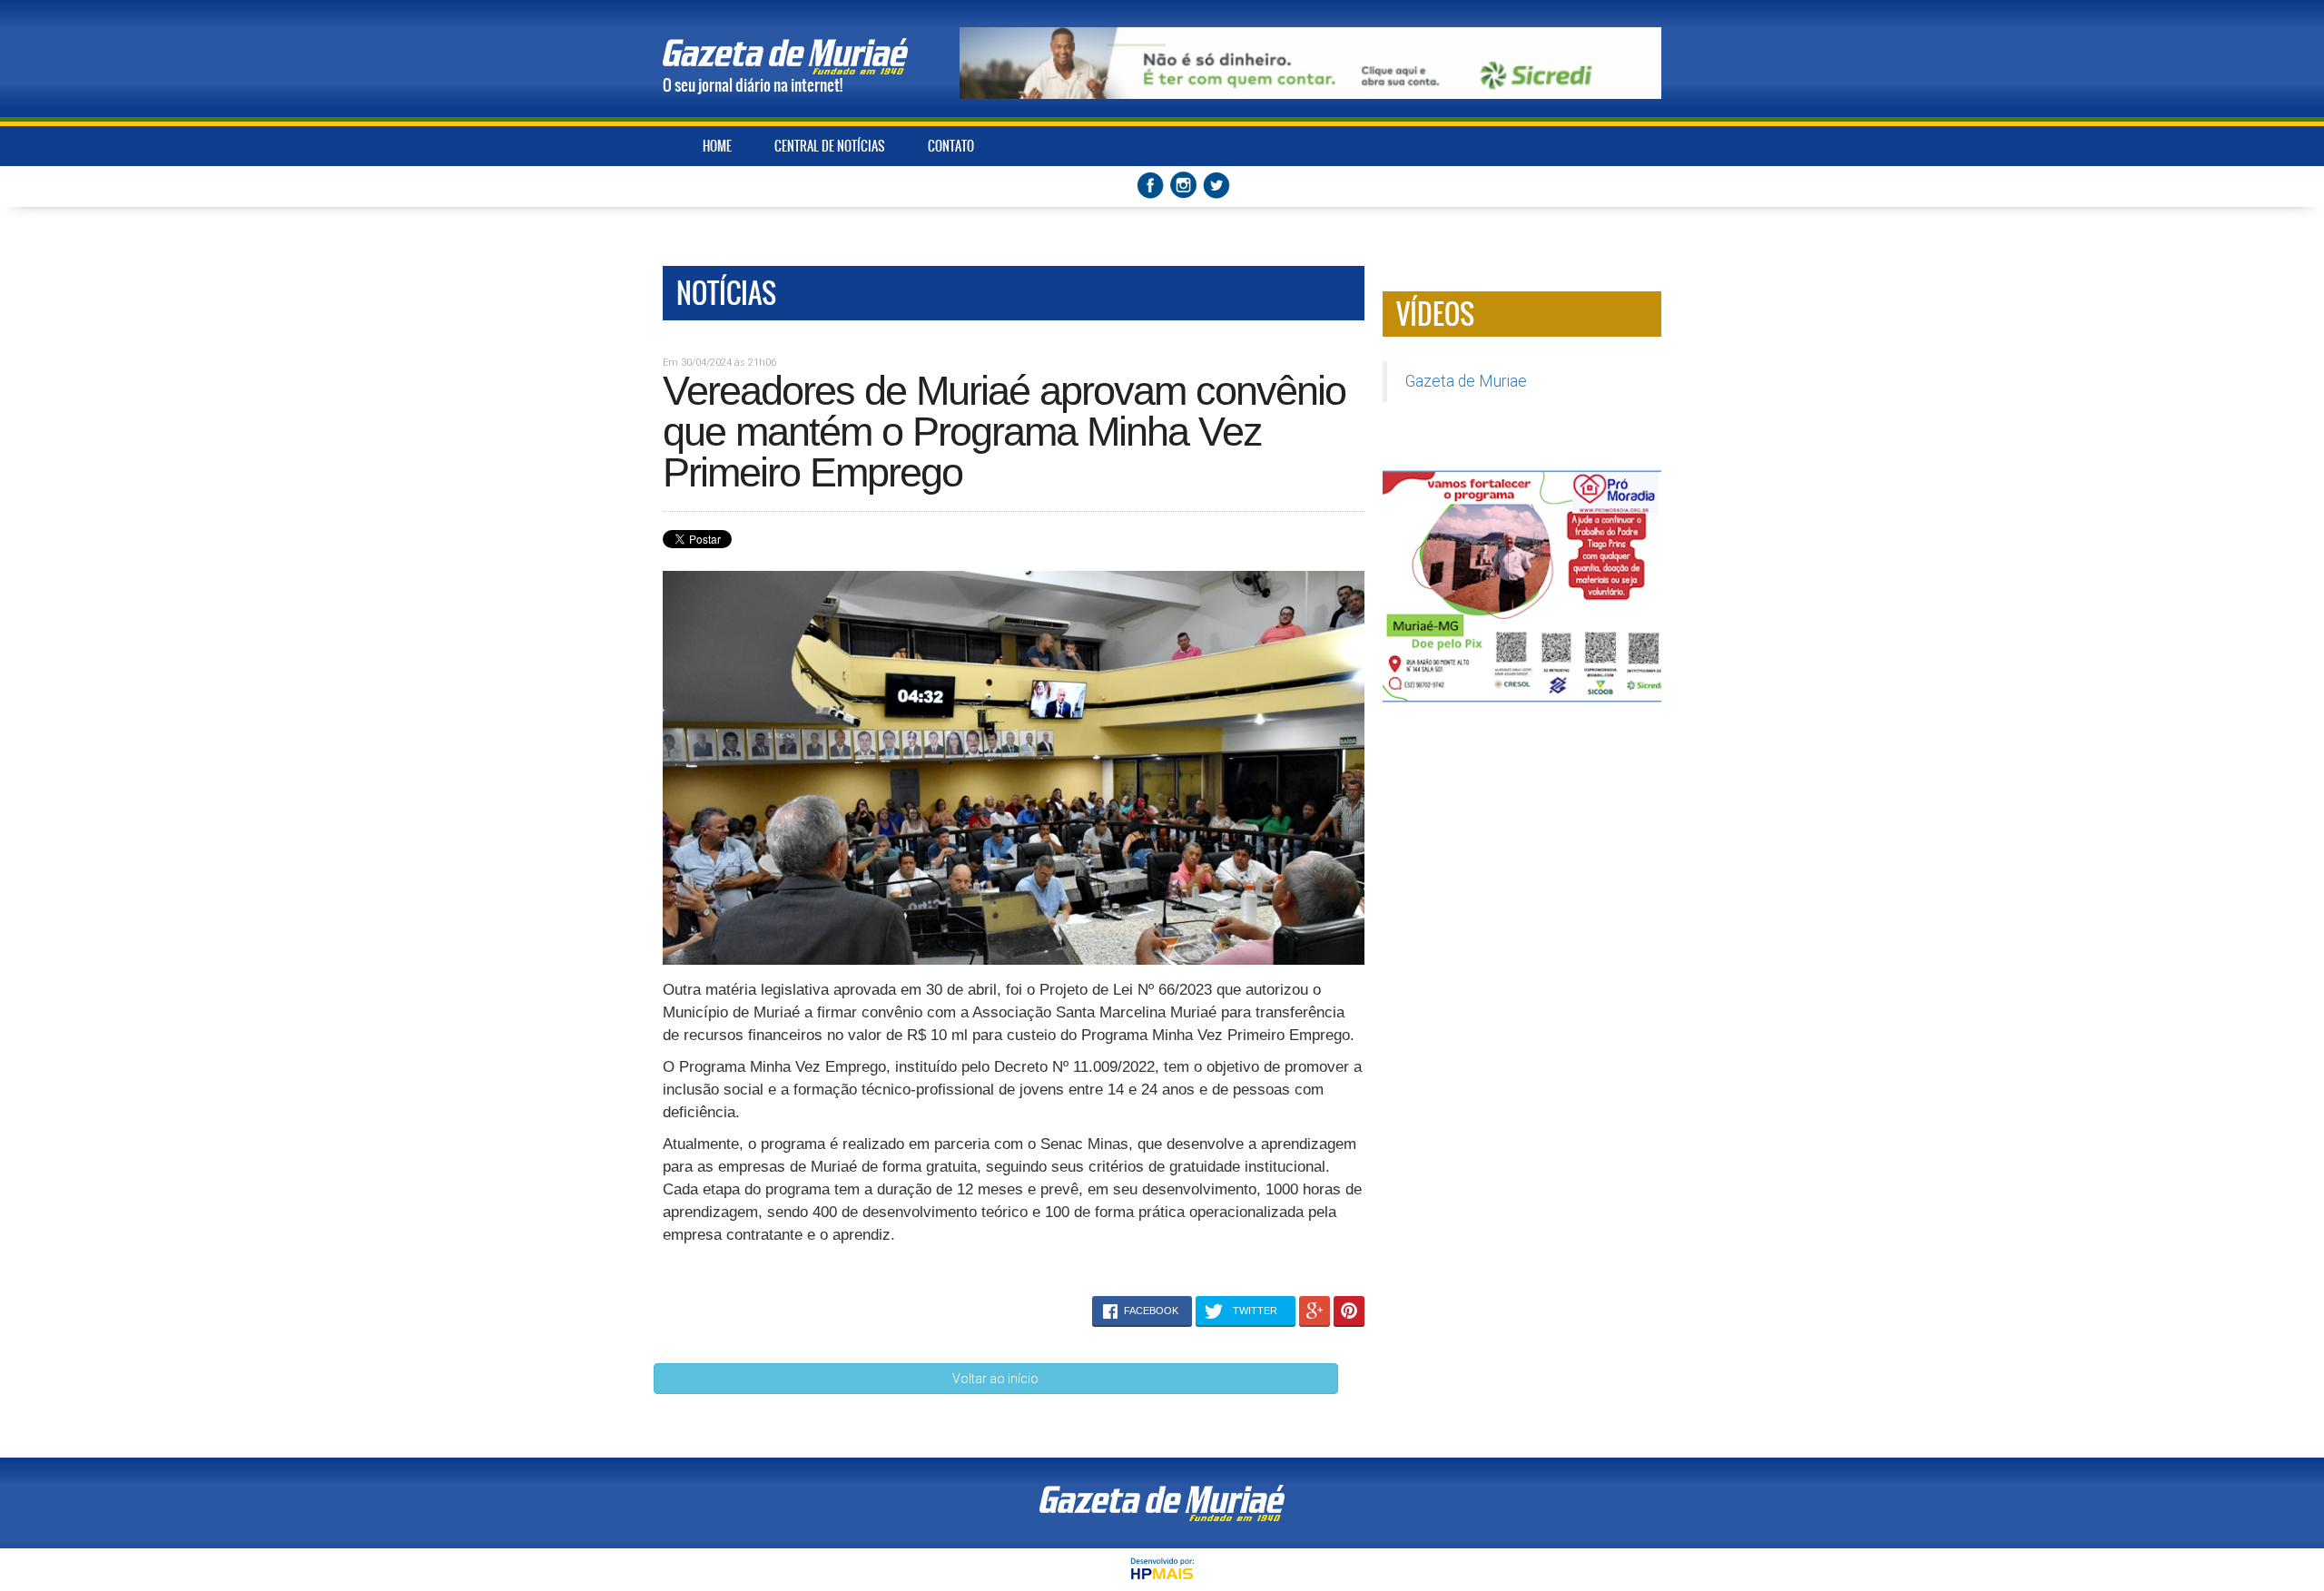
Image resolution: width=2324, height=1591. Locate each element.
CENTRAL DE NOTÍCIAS (830, 146)
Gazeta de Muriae (1466, 381)
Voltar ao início (995, 1379)
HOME (717, 146)
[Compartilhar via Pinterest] (1349, 1311)
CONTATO (951, 146)
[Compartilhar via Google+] (1315, 1311)
